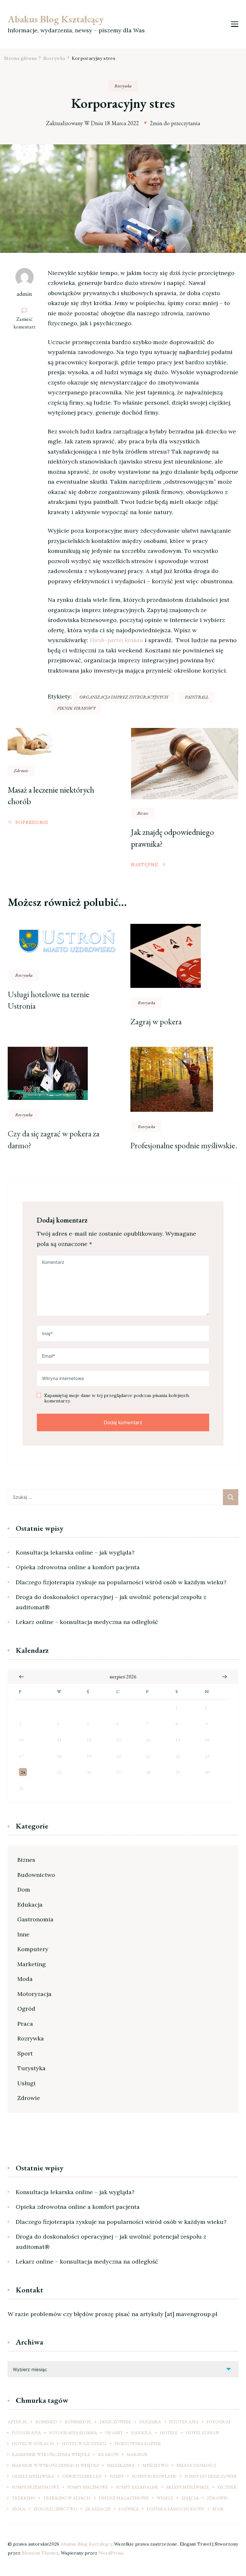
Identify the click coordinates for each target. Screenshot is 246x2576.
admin (24, 294)
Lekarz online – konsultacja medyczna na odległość (87, 1622)
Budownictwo (36, 1875)
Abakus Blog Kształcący (56, 19)
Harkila (141, 2433)
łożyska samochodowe (176, 2509)
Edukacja (30, 1905)
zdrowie (217, 2498)
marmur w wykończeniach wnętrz (55, 2465)
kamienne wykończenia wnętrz (51, 2454)
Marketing (32, 1964)
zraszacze (98, 2509)
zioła (19, 2509)
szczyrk (227, 2487)
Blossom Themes (40, 2553)
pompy (117, 2476)
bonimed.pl (78, 2422)
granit (114, 2433)
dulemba (150, 2422)
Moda (25, 1979)
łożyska (129, 2509)
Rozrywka (123, 86)
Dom (24, 1890)
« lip (21, 1677)
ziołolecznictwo (55, 2509)
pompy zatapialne (137, 2487)
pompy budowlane (154, 2476)
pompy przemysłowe (36, 2487)
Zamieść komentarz (27, 323)
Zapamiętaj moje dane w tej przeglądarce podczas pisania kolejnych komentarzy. (117, 1398)
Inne (23, 1934)
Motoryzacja (34, 1994)
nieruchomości (196, 2465)
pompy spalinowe (88, 2487)
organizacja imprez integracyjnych (124, 697)
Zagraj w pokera (156, 1022)
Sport (25, 2053)
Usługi (26, 2083)
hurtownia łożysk (138, 2443)
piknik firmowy (76, 708)
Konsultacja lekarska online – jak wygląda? (75, 1552)
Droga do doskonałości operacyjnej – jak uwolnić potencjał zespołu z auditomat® (111, 1602)
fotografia (26, 2433)
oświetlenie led (82, 2476)
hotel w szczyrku (84, 2443)
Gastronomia (35, 1919)
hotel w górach (33, 2443)
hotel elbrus (202, 2433)
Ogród (26, 2009)
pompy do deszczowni (211, 2476)
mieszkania (121, 2465)
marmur (137, 2454)
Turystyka (31, 2068)
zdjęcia (190, 2498)
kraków (108, 2454)
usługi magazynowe (124, 2498)
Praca (25, 2024)
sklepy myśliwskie (188, 2487)
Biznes (143, 813)
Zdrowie (21, 771)
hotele (169, 2433)
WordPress (111, 2553)
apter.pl (18, 2422)
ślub (218, 2509)
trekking (24, 2498)
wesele (165, 2498)
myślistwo (156, 2465)
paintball (197, 697)
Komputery (33, 1949)
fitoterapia (184, 2422)
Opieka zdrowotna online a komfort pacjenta (78, 1567)
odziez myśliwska (33, 2476)
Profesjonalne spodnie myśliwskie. (184, 1145)
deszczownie (115, 2422)
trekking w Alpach (67, 2498)
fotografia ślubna (73, 2433)
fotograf (219, 2422)
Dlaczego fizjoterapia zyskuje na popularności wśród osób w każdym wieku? (121, 1582)
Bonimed (46, 2422)
